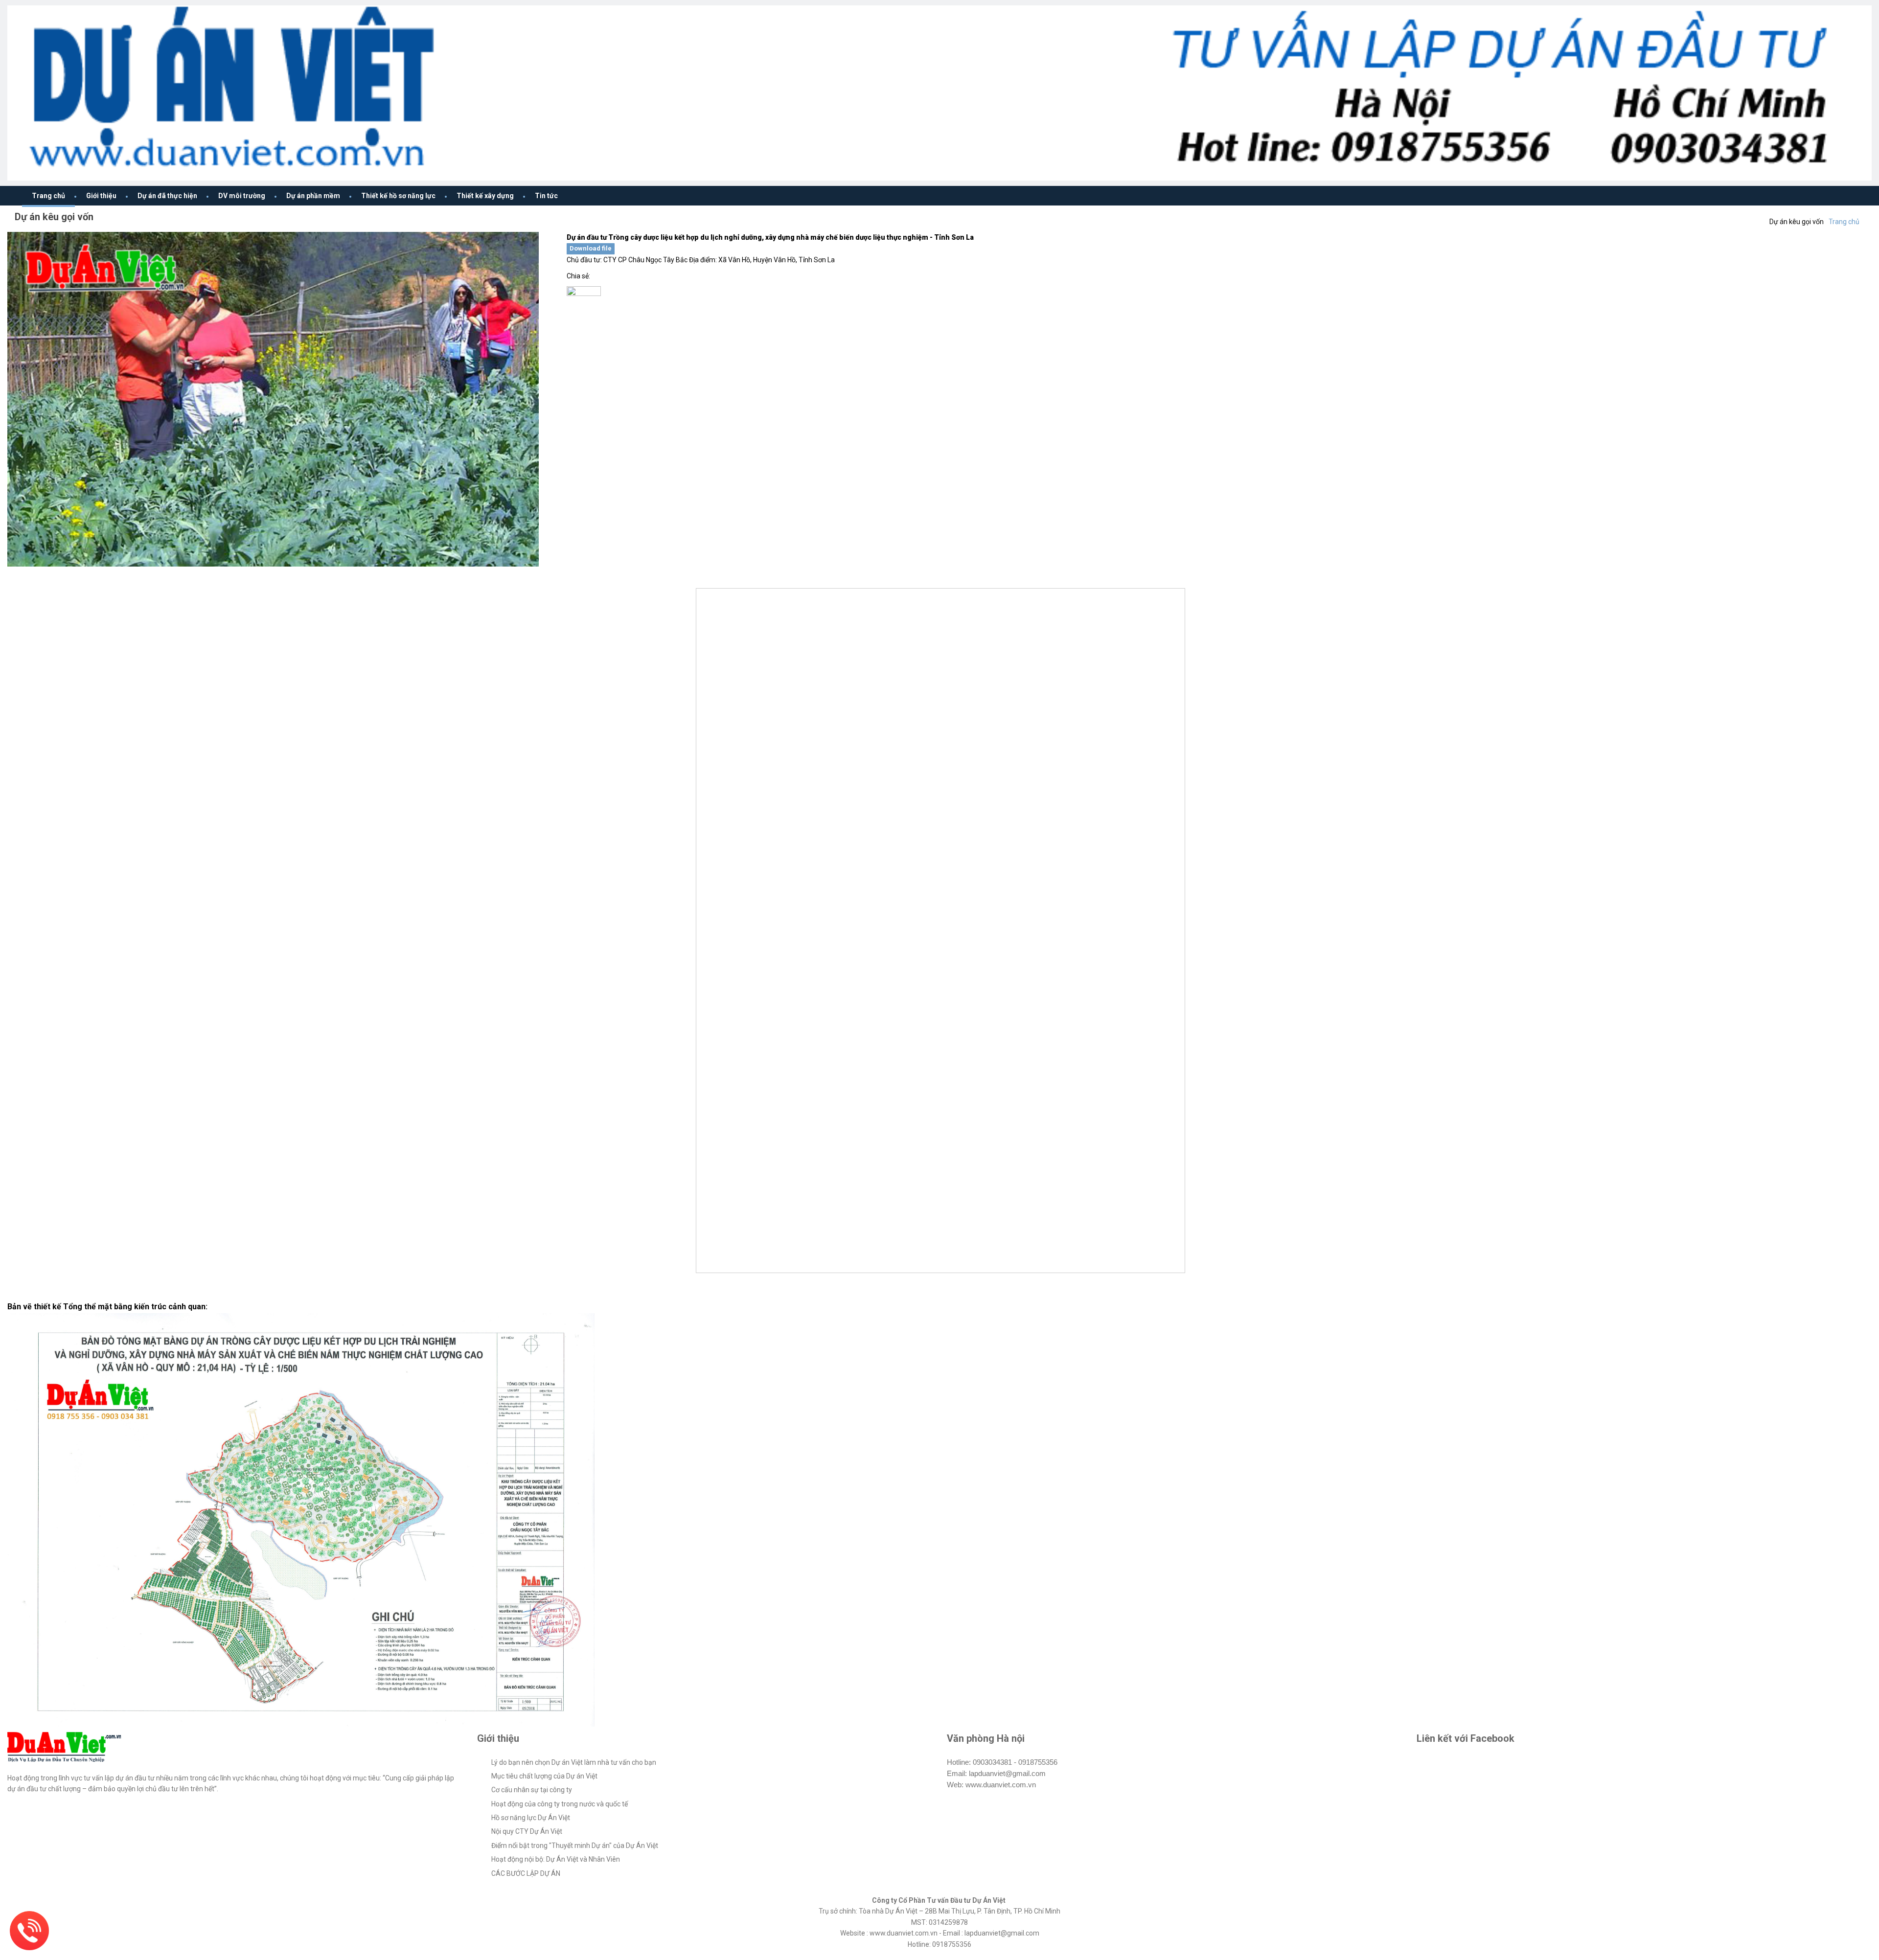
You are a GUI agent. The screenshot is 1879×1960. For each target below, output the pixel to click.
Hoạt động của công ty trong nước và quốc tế (560, 1804)
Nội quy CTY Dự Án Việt (527, 1831)
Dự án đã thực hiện (167, 196)
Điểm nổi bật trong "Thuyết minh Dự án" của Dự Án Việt (575, 1846)
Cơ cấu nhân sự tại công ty (532, 1790)
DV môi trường (242, 196)
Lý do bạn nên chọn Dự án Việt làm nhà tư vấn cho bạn (574, 1762)
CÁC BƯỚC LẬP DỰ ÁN (526, 1873)
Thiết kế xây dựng (485, 196)
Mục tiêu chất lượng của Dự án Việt (544, 1776)
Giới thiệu (101, 196)
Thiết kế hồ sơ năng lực (398, 196)
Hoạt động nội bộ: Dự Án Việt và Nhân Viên (556, 1859)
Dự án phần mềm (313, 196)
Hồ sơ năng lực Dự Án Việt (531, 1818)
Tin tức (546, 196)
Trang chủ (48, 196)
